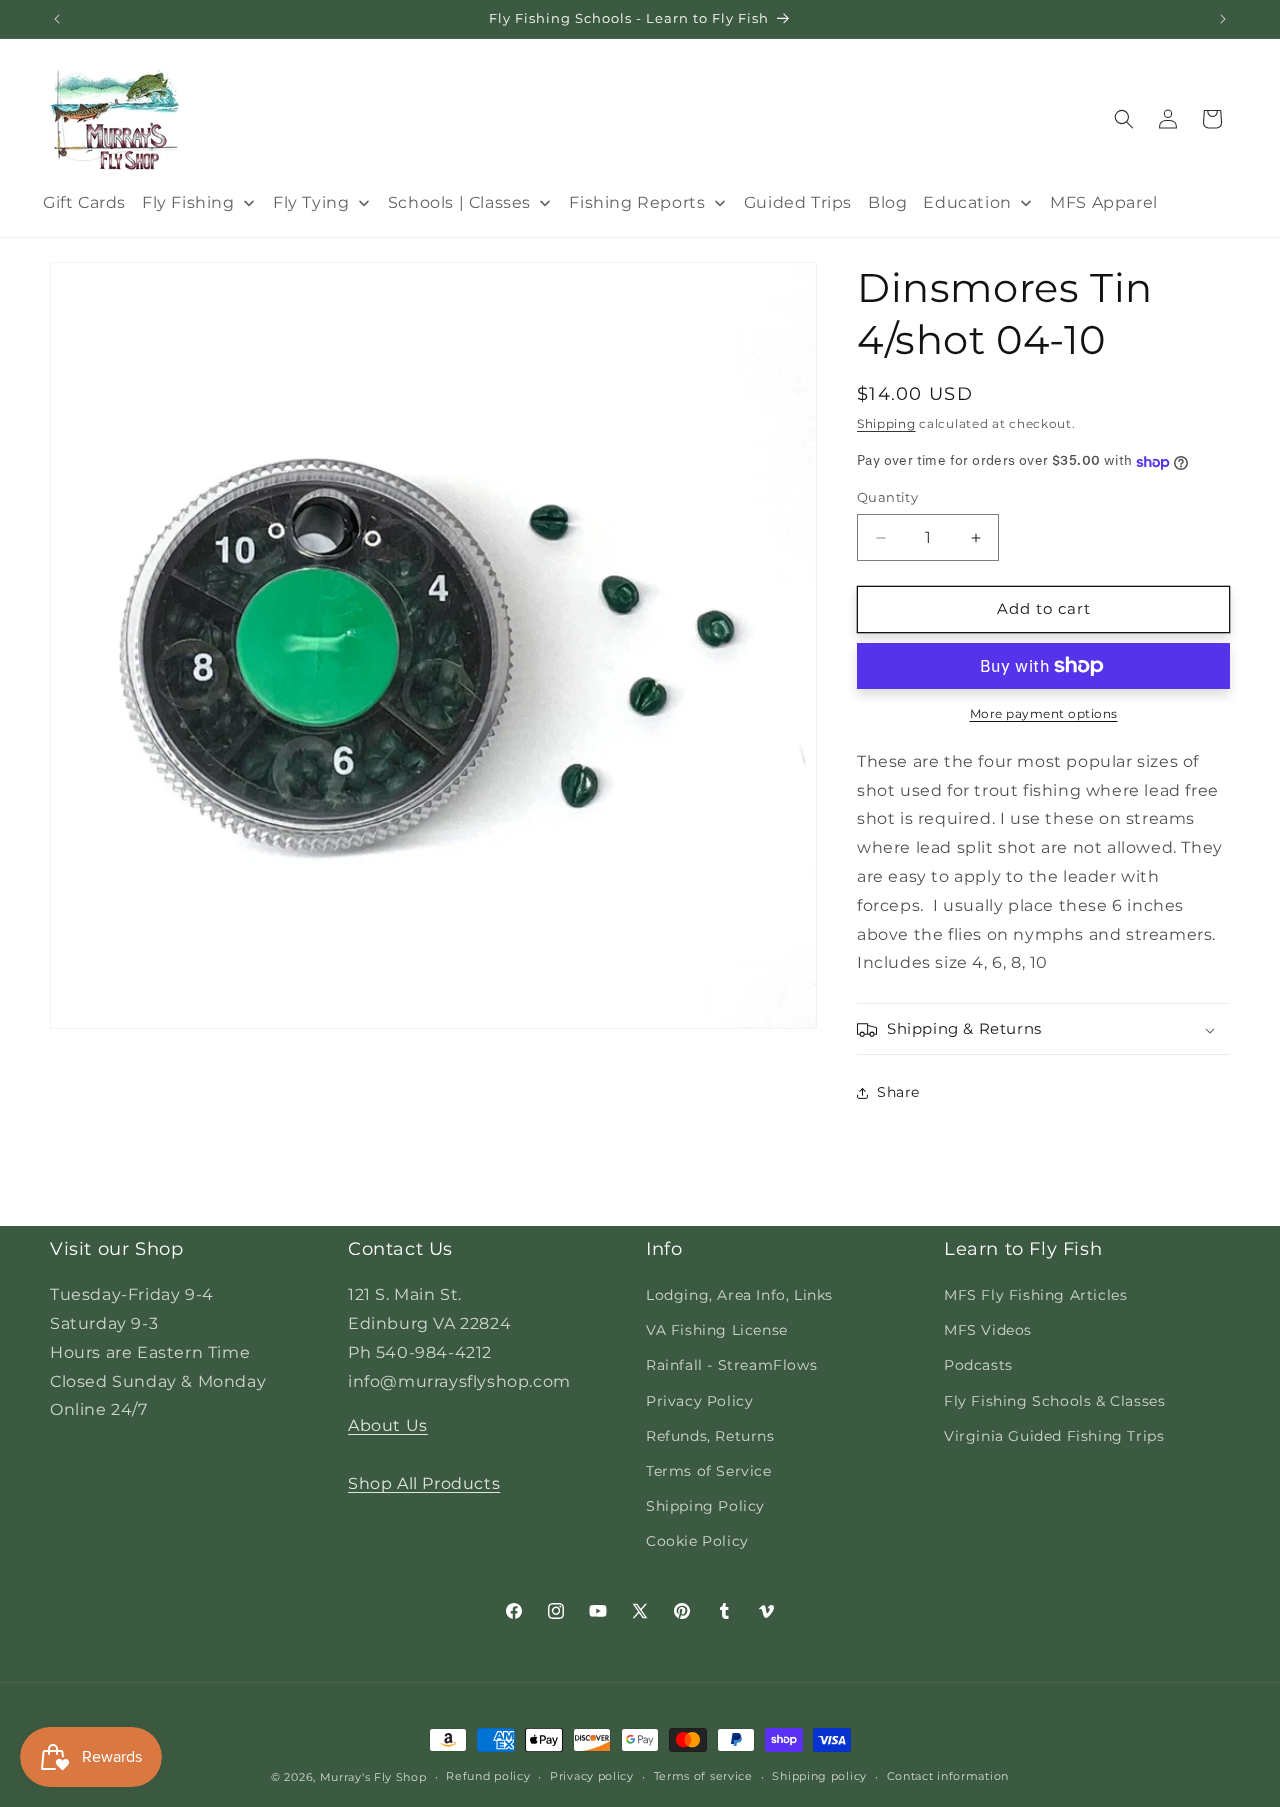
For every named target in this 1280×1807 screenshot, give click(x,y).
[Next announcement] (1223, 19)
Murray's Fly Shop (373, 1777)
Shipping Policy (705, 1506)
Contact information (948, 1776)
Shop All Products (424, 1483)
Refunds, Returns (710, 1436)
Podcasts (978, 1365)
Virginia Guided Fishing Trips (1054, 1436)
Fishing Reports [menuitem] (637, 202)
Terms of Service (709, 1471)
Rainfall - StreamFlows (731, 1365)
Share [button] (898, 1092)
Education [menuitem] (967, 202)
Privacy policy (592, 1776)
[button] (1124, 119)
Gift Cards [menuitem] (84, 202)
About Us (388, 1425)
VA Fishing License (717, 1330)
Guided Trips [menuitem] (798, 202)
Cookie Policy (697, 1541)
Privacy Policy (699, 1401)
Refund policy (488, 1776)
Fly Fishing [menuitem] (188, 202)
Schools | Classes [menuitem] (459, 202)
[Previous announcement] (57, 19)
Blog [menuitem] (887, 202)
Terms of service (703, 1776)
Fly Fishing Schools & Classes (1054, 1401)
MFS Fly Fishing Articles (1035, 1295)
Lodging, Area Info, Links (739, 1295)
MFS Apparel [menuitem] (1104, 202)
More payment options (1044, 713)
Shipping (886, 423)
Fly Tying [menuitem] (311, 202)
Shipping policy (819, 1776)
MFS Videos (988, 1330)
